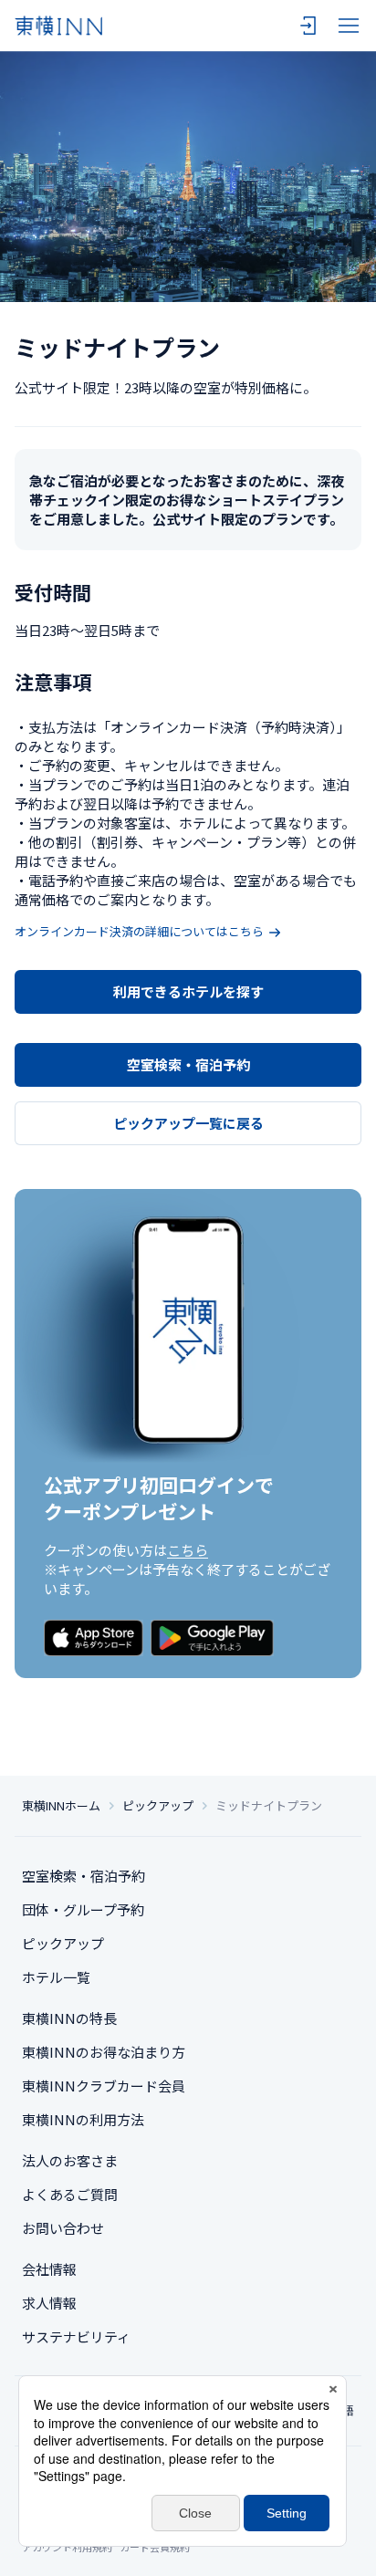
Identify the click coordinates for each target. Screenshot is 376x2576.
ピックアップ (158, 1806)
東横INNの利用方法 (83, 2119)
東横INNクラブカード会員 (104, 2086)
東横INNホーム (61, 1806)
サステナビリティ (76, 2336)
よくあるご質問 (70, 2194)
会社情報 (49, 2269)
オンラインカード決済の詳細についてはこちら (139, 932)
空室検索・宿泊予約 (188, 1064)
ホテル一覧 (56, 1977)
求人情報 (49, 2303)
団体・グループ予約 (83, 1909)
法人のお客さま (70, 2160)
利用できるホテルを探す (188, 991)
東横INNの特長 (69, 2018)
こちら (188, 1550)
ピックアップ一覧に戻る (188, 1123)
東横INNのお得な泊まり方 (104, 2052)
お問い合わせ (63, 2228)
